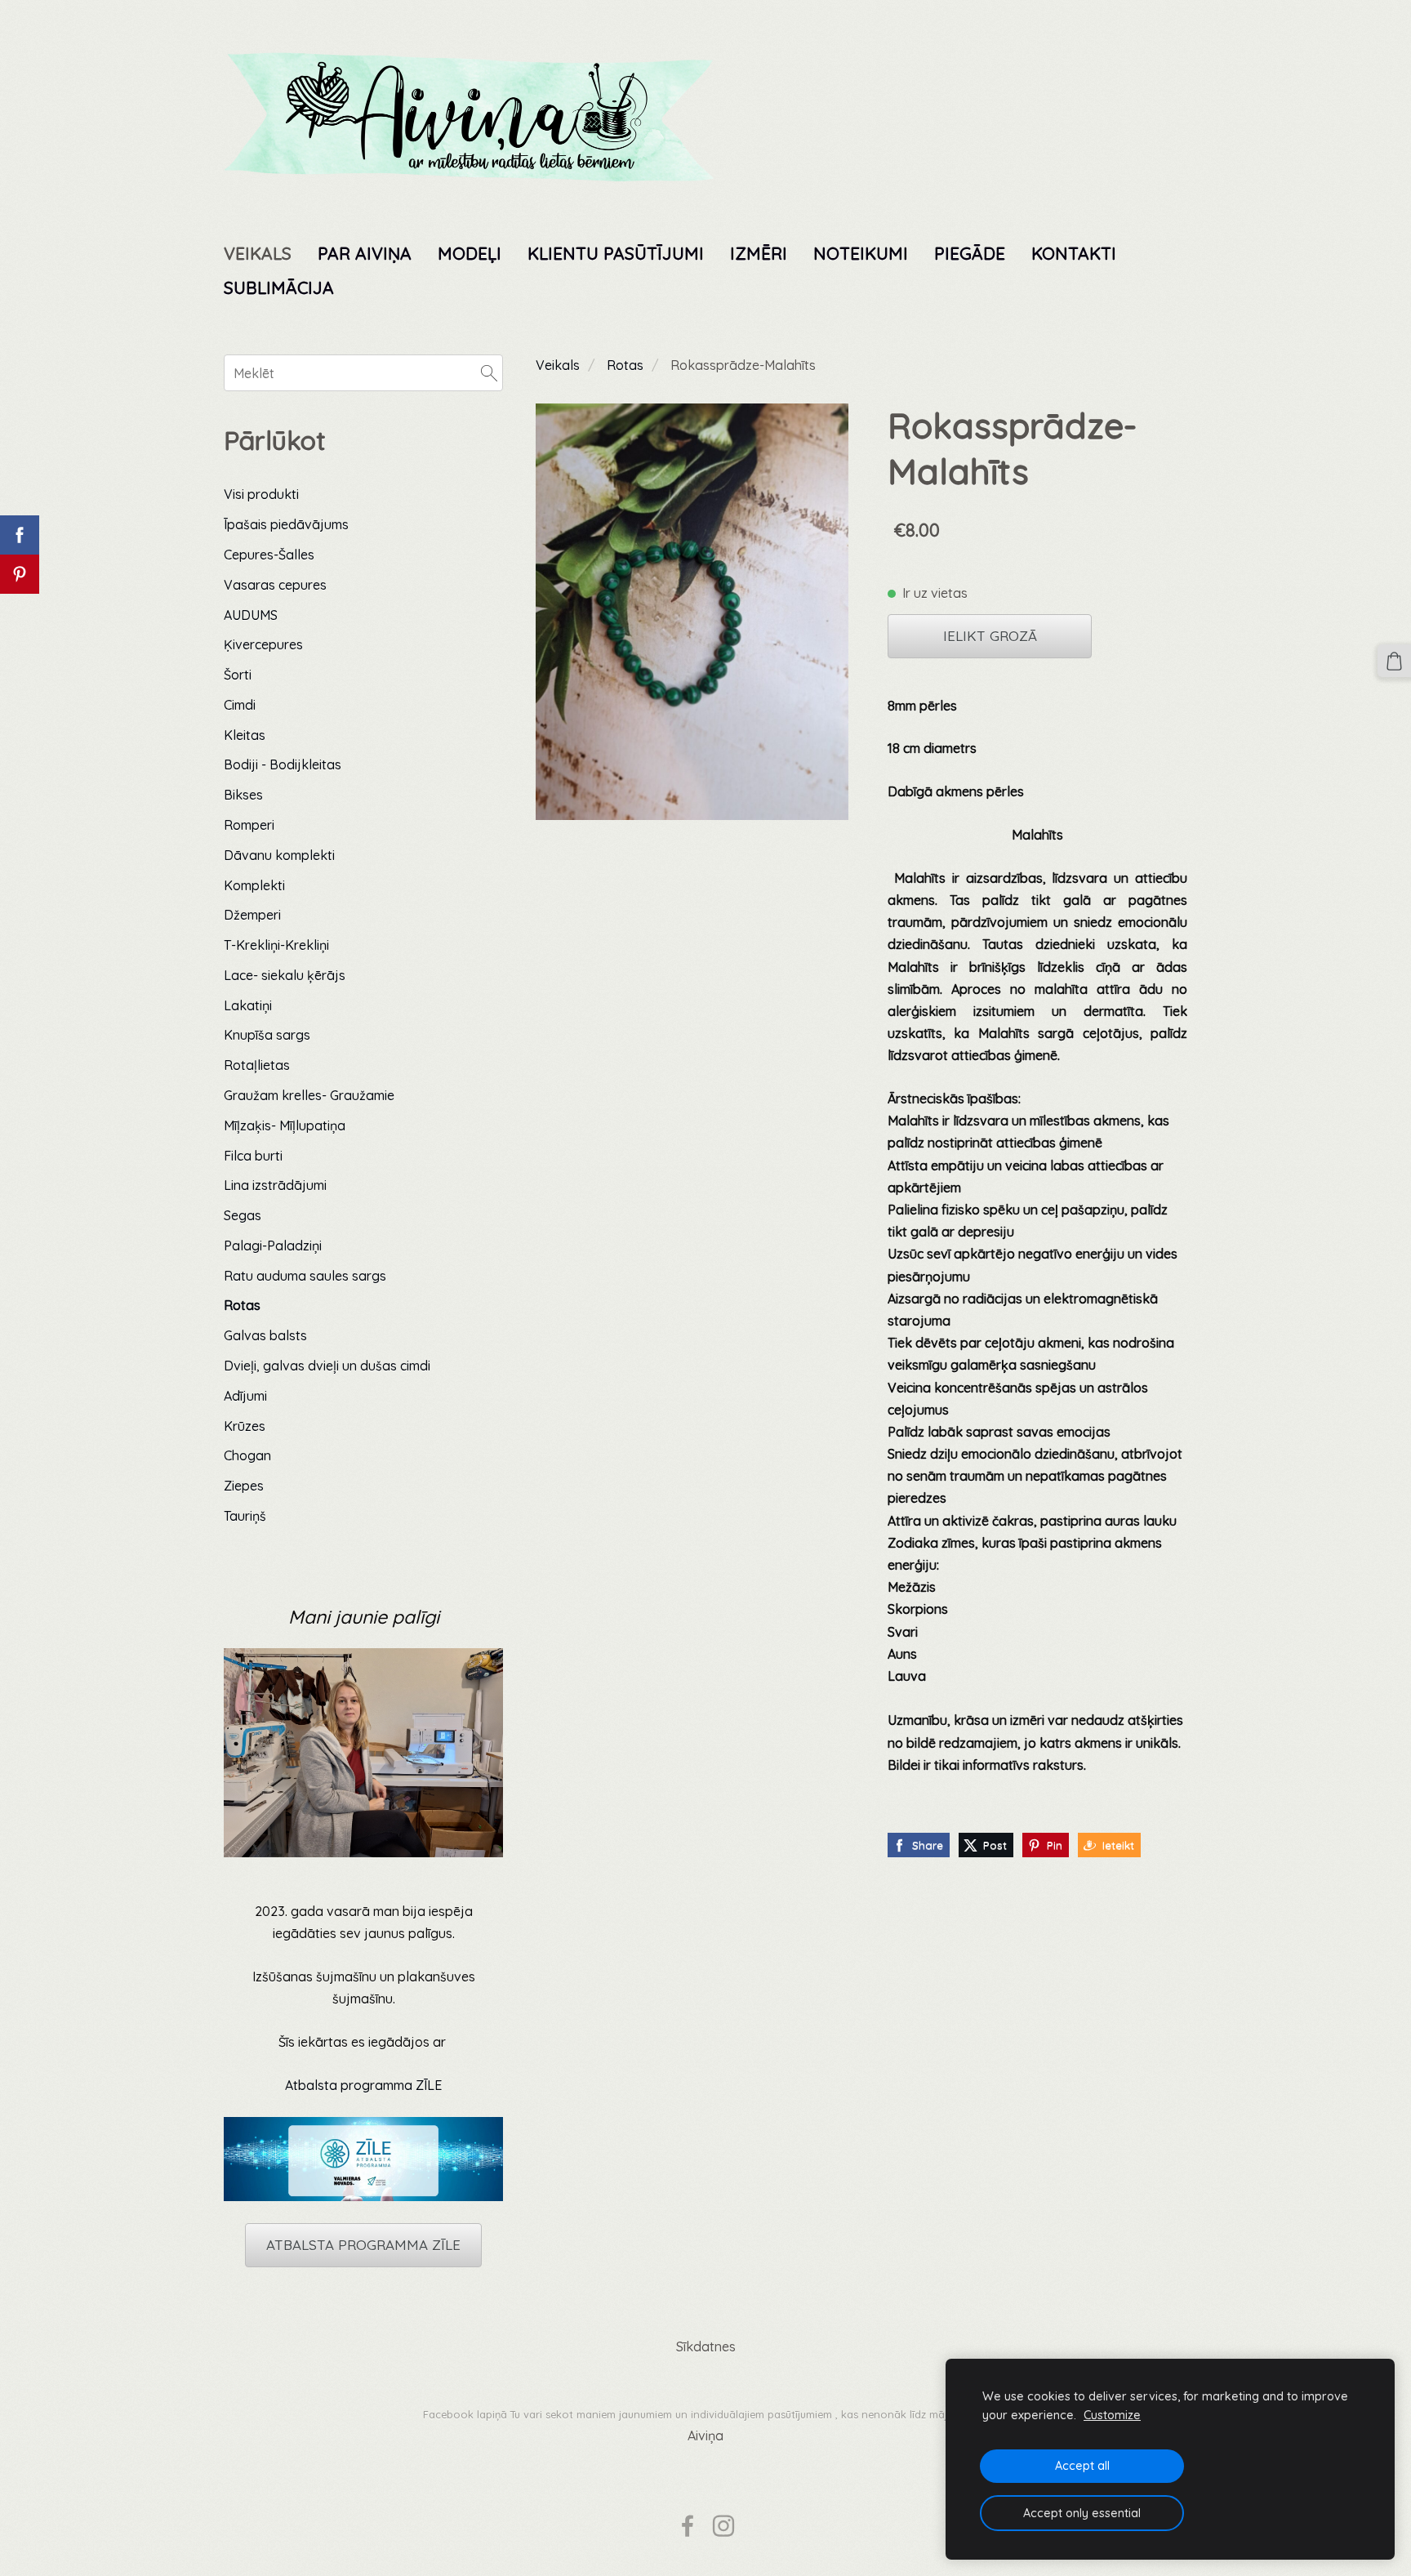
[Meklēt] (489, 372)
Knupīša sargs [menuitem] (267, 1035)
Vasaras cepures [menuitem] (275, 585)
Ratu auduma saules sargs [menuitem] (305, 1276)
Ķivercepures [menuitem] (263, 644)
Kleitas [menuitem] (245, 735)
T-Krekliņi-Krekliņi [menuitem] (276, 945)
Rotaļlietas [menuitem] (257, 1065)
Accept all (1082, 2466)
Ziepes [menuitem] (244, 1486)
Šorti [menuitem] (238, 675)
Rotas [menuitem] (242, 1305)
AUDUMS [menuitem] (251, 615)
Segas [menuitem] (243, 1215)
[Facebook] (688, 2526)
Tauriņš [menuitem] (245, 1516)
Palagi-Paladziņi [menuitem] (273, 1246)
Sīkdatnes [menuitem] (706, 2346)
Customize (1112, 2415)
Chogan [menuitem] (247, 1455)
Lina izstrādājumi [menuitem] (275, 1185)
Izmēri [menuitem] (759, 253)
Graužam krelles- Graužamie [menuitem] (309, 1095)
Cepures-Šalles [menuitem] (269, 555)
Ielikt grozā (990, 636)
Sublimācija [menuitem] (279, 287)
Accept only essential (1082, 2513)
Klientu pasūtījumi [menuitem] (616, 253)
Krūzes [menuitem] (245, 1426)
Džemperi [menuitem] (252, 915)
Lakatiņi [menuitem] (248, 1005)
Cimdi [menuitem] (240, 705)
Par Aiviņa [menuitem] (365, 253)
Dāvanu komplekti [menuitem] (279, 855)
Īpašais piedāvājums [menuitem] (286, 524)
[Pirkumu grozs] (1394, 661)
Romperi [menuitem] (249, 825)
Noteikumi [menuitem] (861, 253)
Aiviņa (705, 2436)
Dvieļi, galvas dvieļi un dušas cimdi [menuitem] (327, 1366)
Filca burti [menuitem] (253, 1156)
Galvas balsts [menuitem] (265, 1335)
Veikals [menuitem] (258, 253)
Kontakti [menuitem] (1074, 253)
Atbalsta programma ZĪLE (363, 2085)
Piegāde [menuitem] (970, 253)
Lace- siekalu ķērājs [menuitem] (285, 975)
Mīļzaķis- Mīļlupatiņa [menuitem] (285, 1125)
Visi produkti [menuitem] (261, 494)
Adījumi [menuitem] (245, 1396)
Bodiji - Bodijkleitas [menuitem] (283, 764)
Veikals (558, 365)
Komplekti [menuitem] (254, 885)
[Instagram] (723, 2526)
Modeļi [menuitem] (470, 253)
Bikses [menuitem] (243, 795)
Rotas (625, 365)
